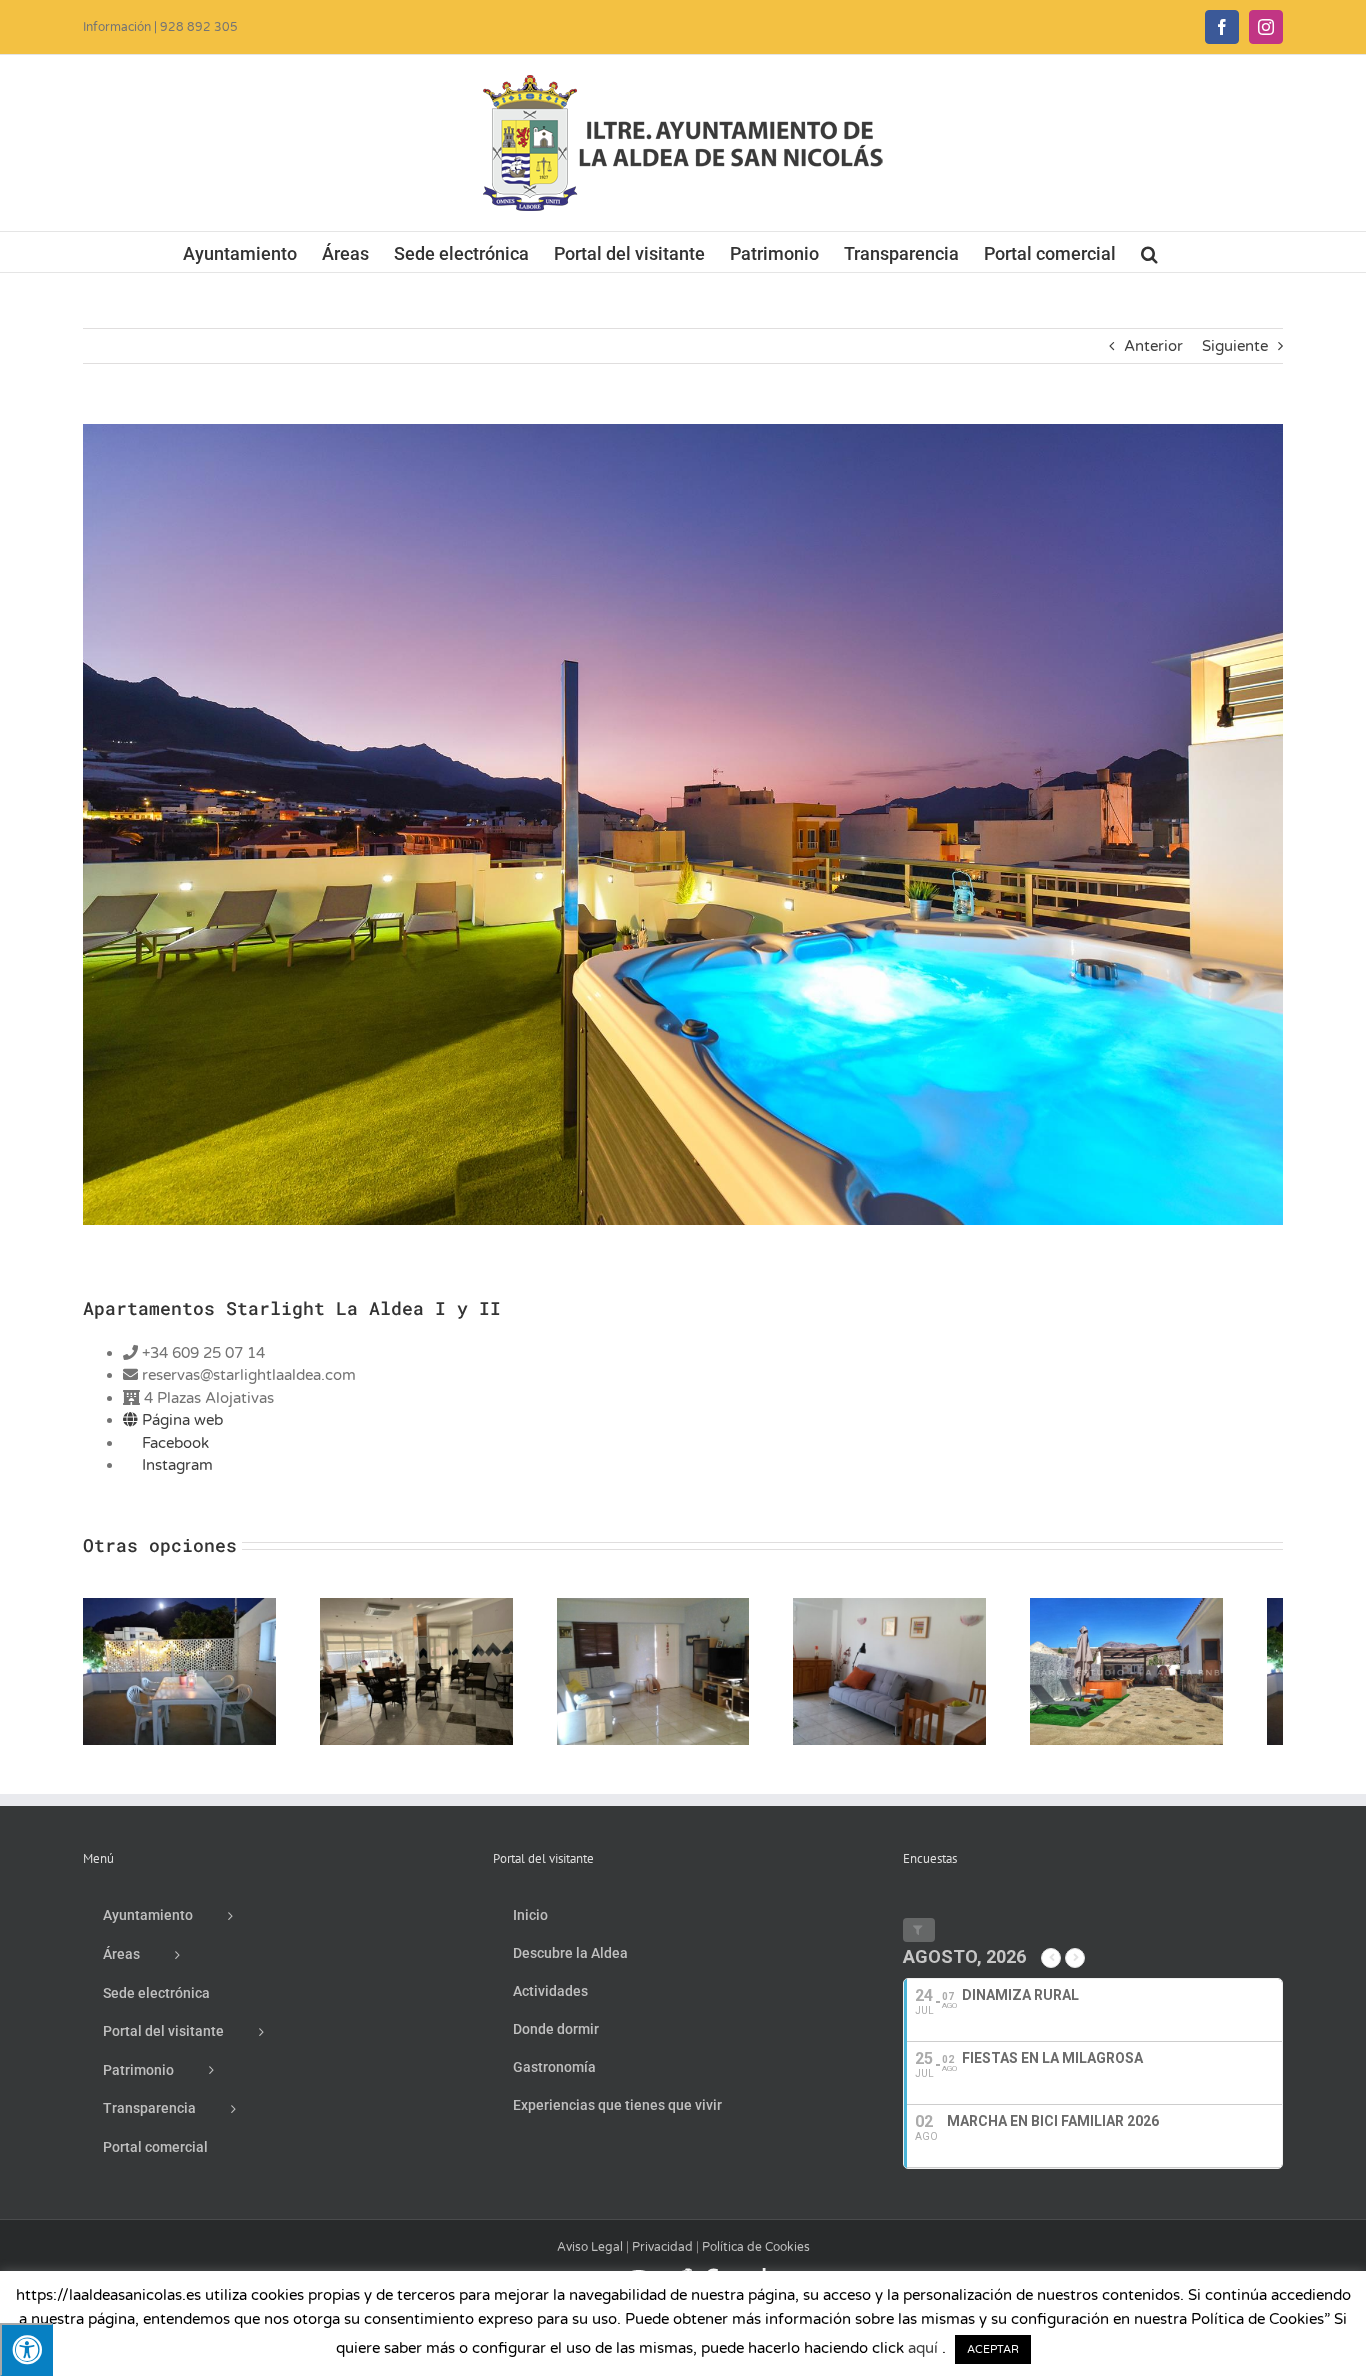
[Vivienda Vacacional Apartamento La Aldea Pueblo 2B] (683, 1607)
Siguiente (1235, 346)
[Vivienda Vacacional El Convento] (1180, 1607)
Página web (180, 1420)
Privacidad (662, 2256)
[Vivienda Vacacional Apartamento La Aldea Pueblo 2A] (931, 1607)
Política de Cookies (756, 2256)
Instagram (175, 1465)
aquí (923, 2348)
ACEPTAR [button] (993, 2349)
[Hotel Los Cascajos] (434, 1607)
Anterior (1153, 346)
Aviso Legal (590, 2256)
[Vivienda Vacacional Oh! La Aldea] (185, 1607)
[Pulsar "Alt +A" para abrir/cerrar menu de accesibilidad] (26, 2349)
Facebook (173, 1443)
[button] (1149, 252)
